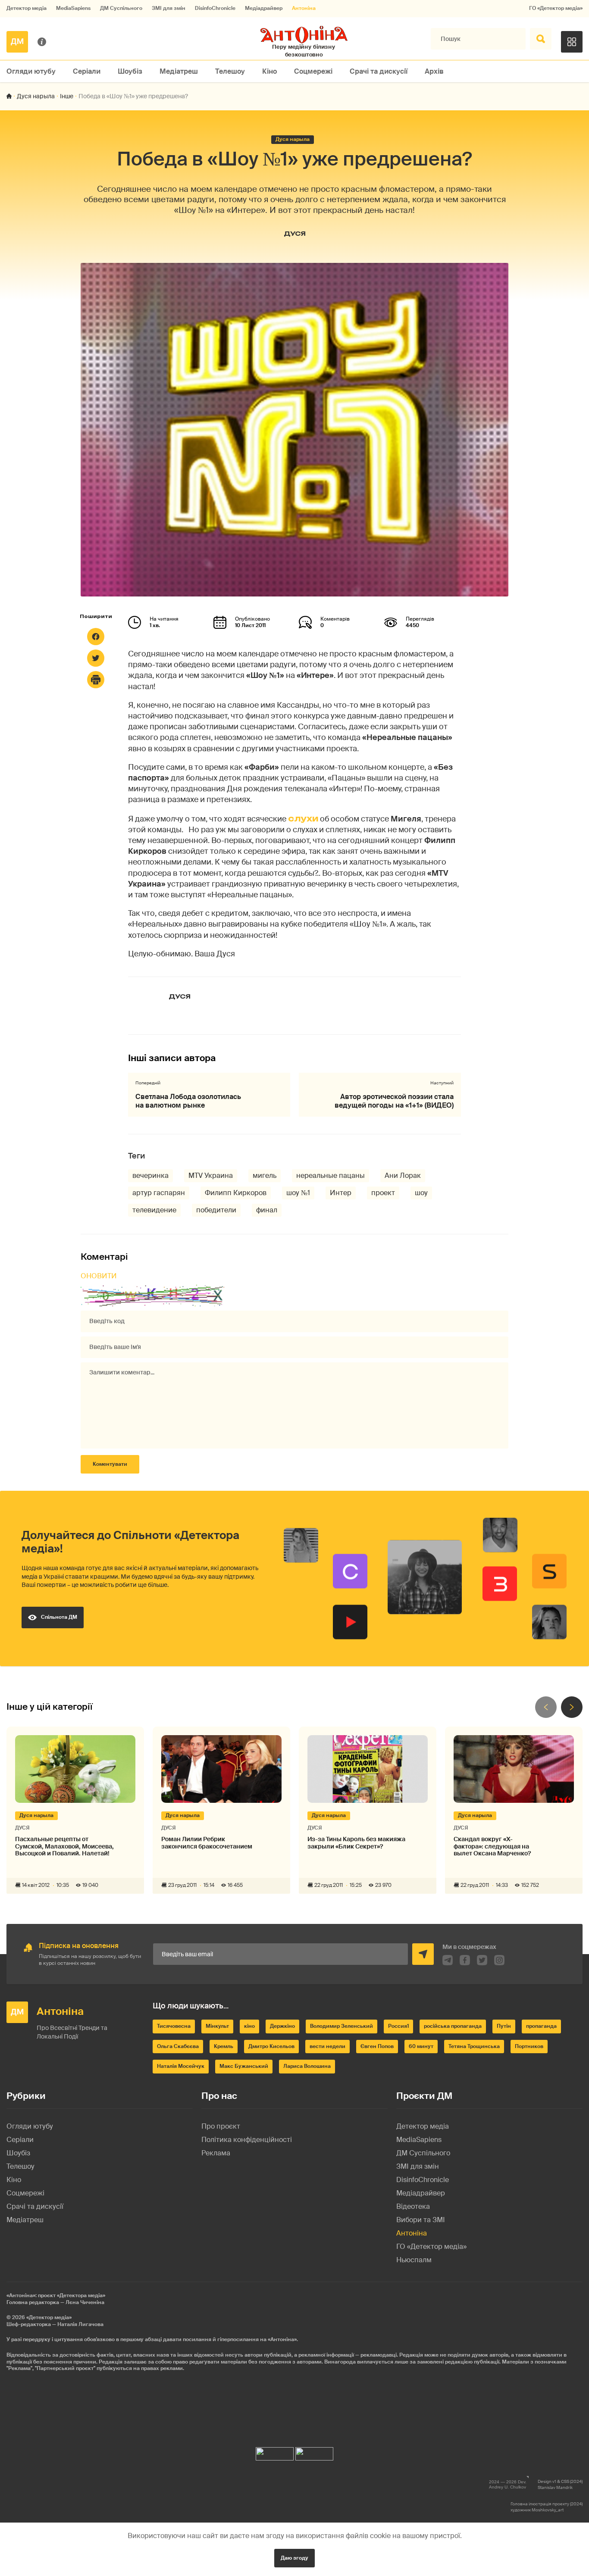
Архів (434, 71)
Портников (529, 2046)
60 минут (421, 2046)
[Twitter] (96, 658)
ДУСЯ (295, 233)
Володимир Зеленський (341, 2026)
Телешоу (230, 71)
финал (267, 1210)
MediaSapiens (73, 8)
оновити (99, 1276)
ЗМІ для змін (169, 8)
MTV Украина (211, 1176)
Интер (341, 1193)
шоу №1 (298, 1193)
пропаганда (541, 2026)
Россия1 (398, 2026)
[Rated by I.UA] (275, 2452)
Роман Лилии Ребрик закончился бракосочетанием (207, 1843)
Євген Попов (377, 2046)
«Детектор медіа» (49, 2317)
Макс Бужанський (244, 2066)
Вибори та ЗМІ (421, 2220)
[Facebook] (96, 637)
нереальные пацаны (331, 1176)
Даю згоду (294, 2558)
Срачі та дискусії (379, 71)
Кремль (224, 2046)
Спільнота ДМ (59, 1617)
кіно (249, 2026)
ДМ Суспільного (121, 8)
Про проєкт (221, 2126)
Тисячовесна (174, 2026)
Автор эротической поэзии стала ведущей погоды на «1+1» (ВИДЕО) (394, 1101)
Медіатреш (179, 71)
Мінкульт (217, 2026)
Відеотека (413, 2206)
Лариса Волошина (307, 2066)
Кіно (269, 71)
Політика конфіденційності (247, 2140)
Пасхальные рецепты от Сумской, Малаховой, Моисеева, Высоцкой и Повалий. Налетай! (64, 1846)
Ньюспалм (414, 2260)
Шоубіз (130, 71)
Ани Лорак (403, 1176)
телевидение (154, 1210)
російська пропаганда (453, 2026)
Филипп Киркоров (236, 1193)
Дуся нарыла (36, 96)
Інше (67, 96)
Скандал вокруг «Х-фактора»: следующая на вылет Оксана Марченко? (492, 1846)
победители (216, 1210)
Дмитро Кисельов (271, 2046)
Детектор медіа (27, 8)
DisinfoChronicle (215, 8)
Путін (504, 2026)
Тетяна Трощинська (474, 2046)
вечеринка (150, 1176)
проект (383, 1193)
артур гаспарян (159, 1193)
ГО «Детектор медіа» (556, 8)
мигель (265, 1176)
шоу (421, 1193)
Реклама (216, 2153)
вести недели (327, 2046)
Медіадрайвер (264, 8)
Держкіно (282, 2026)
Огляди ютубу (31, 71)
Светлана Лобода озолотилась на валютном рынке (188, 1101)
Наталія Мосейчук (181, 2066)
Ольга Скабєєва (178, 2046)
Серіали (87, 71)
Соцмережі (313, 71)
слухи (303, 818)
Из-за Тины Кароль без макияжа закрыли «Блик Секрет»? (356, 1843)
